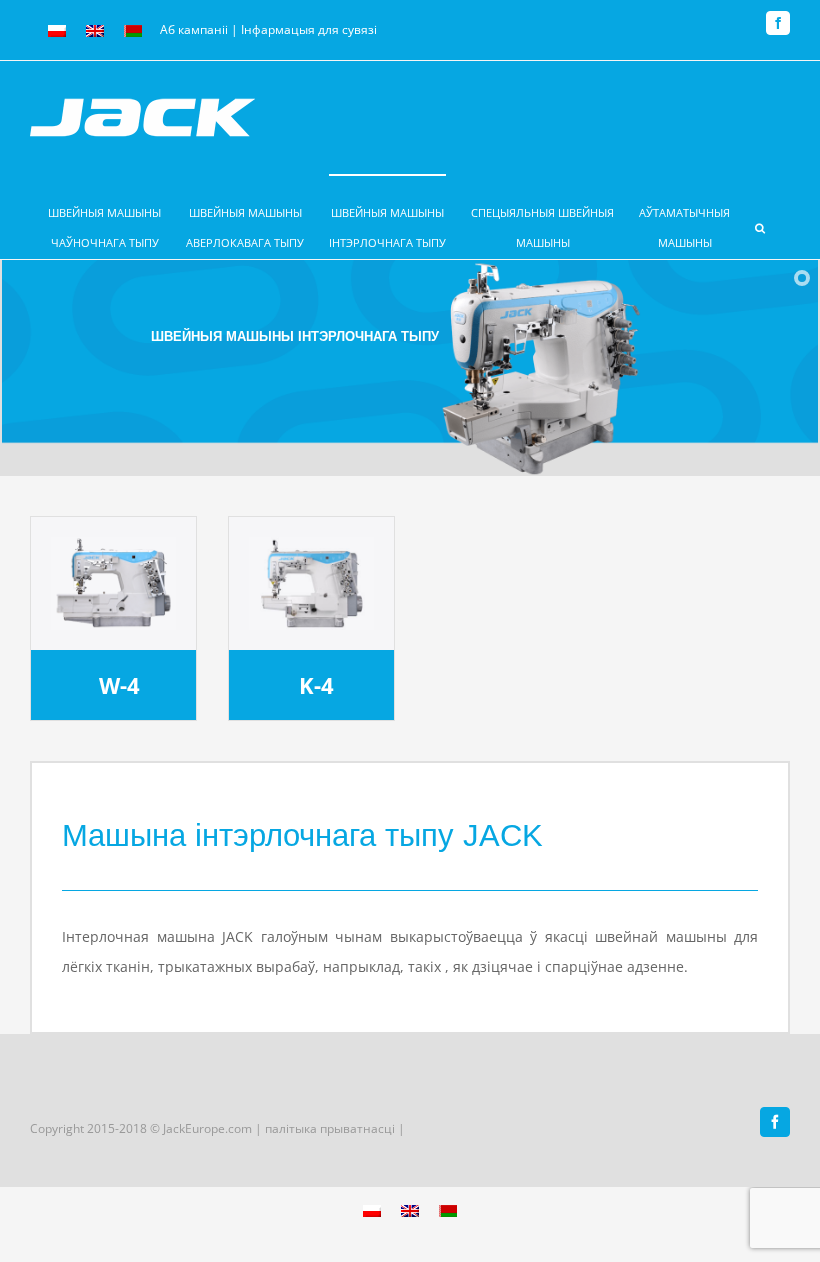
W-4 (119, 685)
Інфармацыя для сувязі (309, 29)
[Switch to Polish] (57, 31)
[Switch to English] (95, 31)
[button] (760, 216)
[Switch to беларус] (133, 31)
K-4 (316, 685)
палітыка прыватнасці (331, 1128)
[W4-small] (113, 543)
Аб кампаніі (194, 29)
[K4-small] (311, 543)
